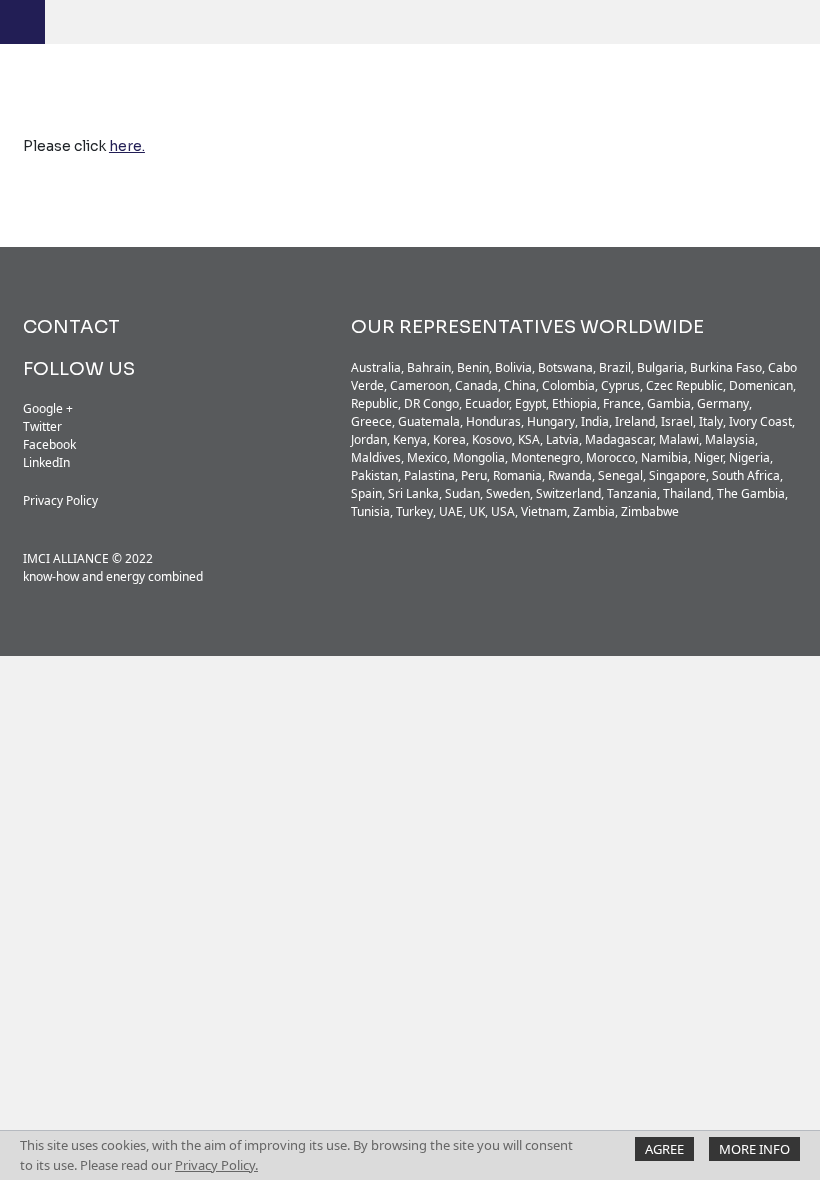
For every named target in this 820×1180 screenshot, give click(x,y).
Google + (48, 408)
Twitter (42, 426)
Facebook (49, 444)
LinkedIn (46, 462)
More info (754, 1149)
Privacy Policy (60, 500)
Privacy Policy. (216, 1165)
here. (127, 146)
